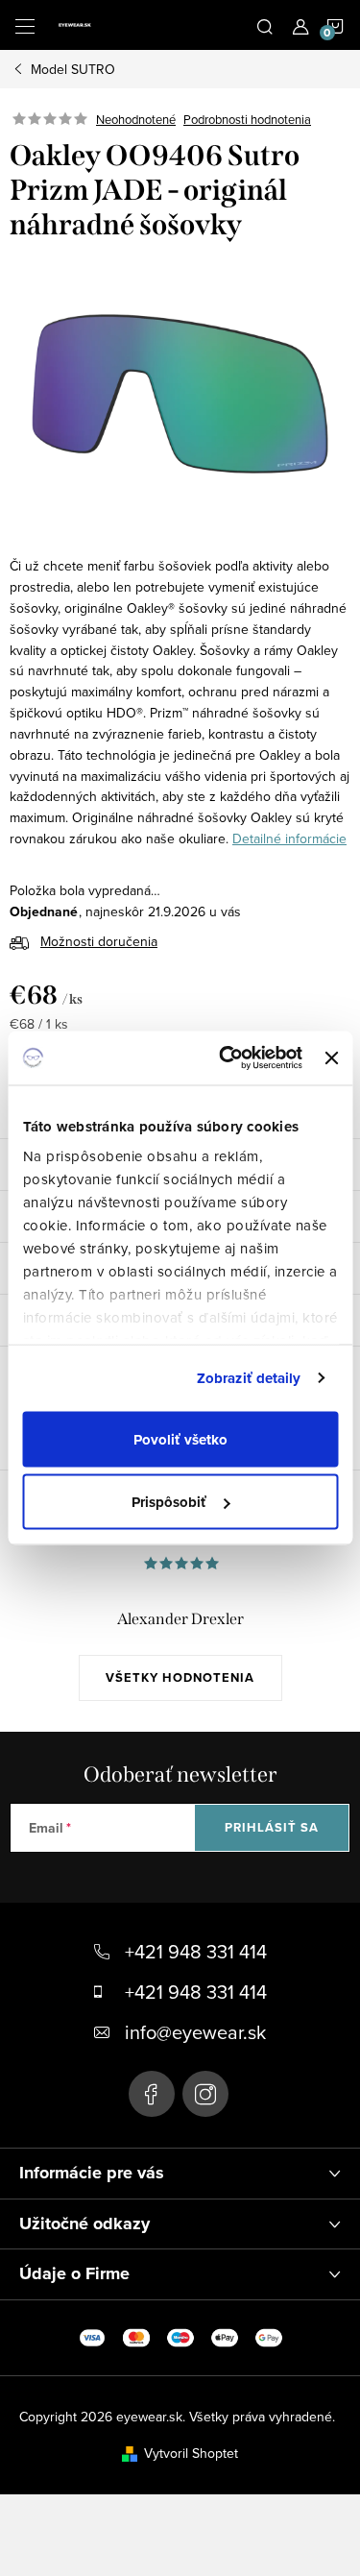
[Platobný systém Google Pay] (269, 2336)
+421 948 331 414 (196, 1951)
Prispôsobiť (169, 1502)
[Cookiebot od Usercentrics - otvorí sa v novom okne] (226, 1058)
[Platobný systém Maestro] (180, 2336)
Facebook (152, 2094)
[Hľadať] (265, 25)
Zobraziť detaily (249, 1378)
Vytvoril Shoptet (191, 2453)
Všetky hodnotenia (180, 1677)
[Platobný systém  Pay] (225, 2336)
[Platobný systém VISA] (92, 2336)
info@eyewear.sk (195, 2032)
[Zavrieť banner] (331, 1057)
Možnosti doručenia (99, 941)
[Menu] (25, 25)
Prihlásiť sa (272, 1827)
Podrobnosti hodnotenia (247, 119)
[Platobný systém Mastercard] (136, 2336)
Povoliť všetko (180, 1439)
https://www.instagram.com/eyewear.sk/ (205, 2094)
